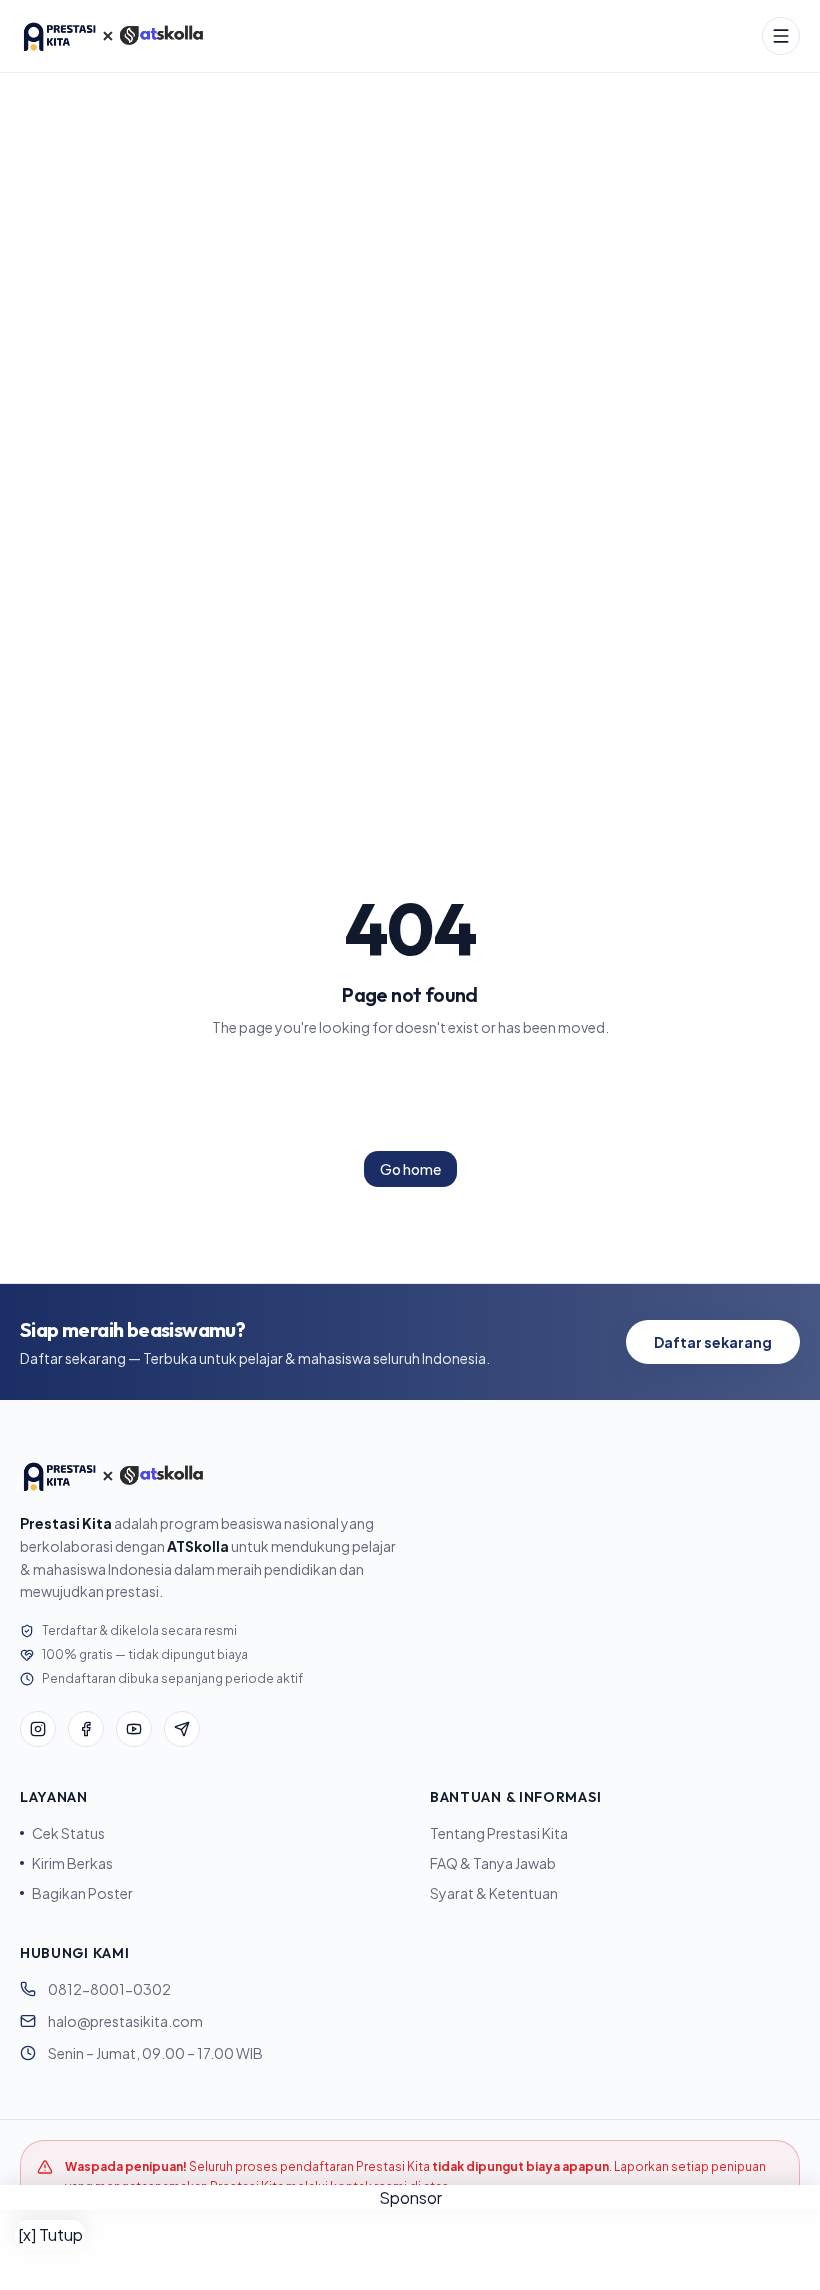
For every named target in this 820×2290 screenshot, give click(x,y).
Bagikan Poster (82, 1893)
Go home (410, 1169)
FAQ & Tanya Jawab (493, 1863)
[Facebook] (86, 1729)
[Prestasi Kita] (113, 36)
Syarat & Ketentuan (494, 1893)
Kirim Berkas (72, 1863)
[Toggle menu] (781, 36)
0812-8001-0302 (109, 1989)
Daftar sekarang (713, 1342)
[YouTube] (134, 1729)
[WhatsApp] (182, 1729)
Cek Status (68, 1833)
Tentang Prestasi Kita (499, 1833)
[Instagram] (38, 1729)
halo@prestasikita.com (125, 2021)
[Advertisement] (410, 2250)
